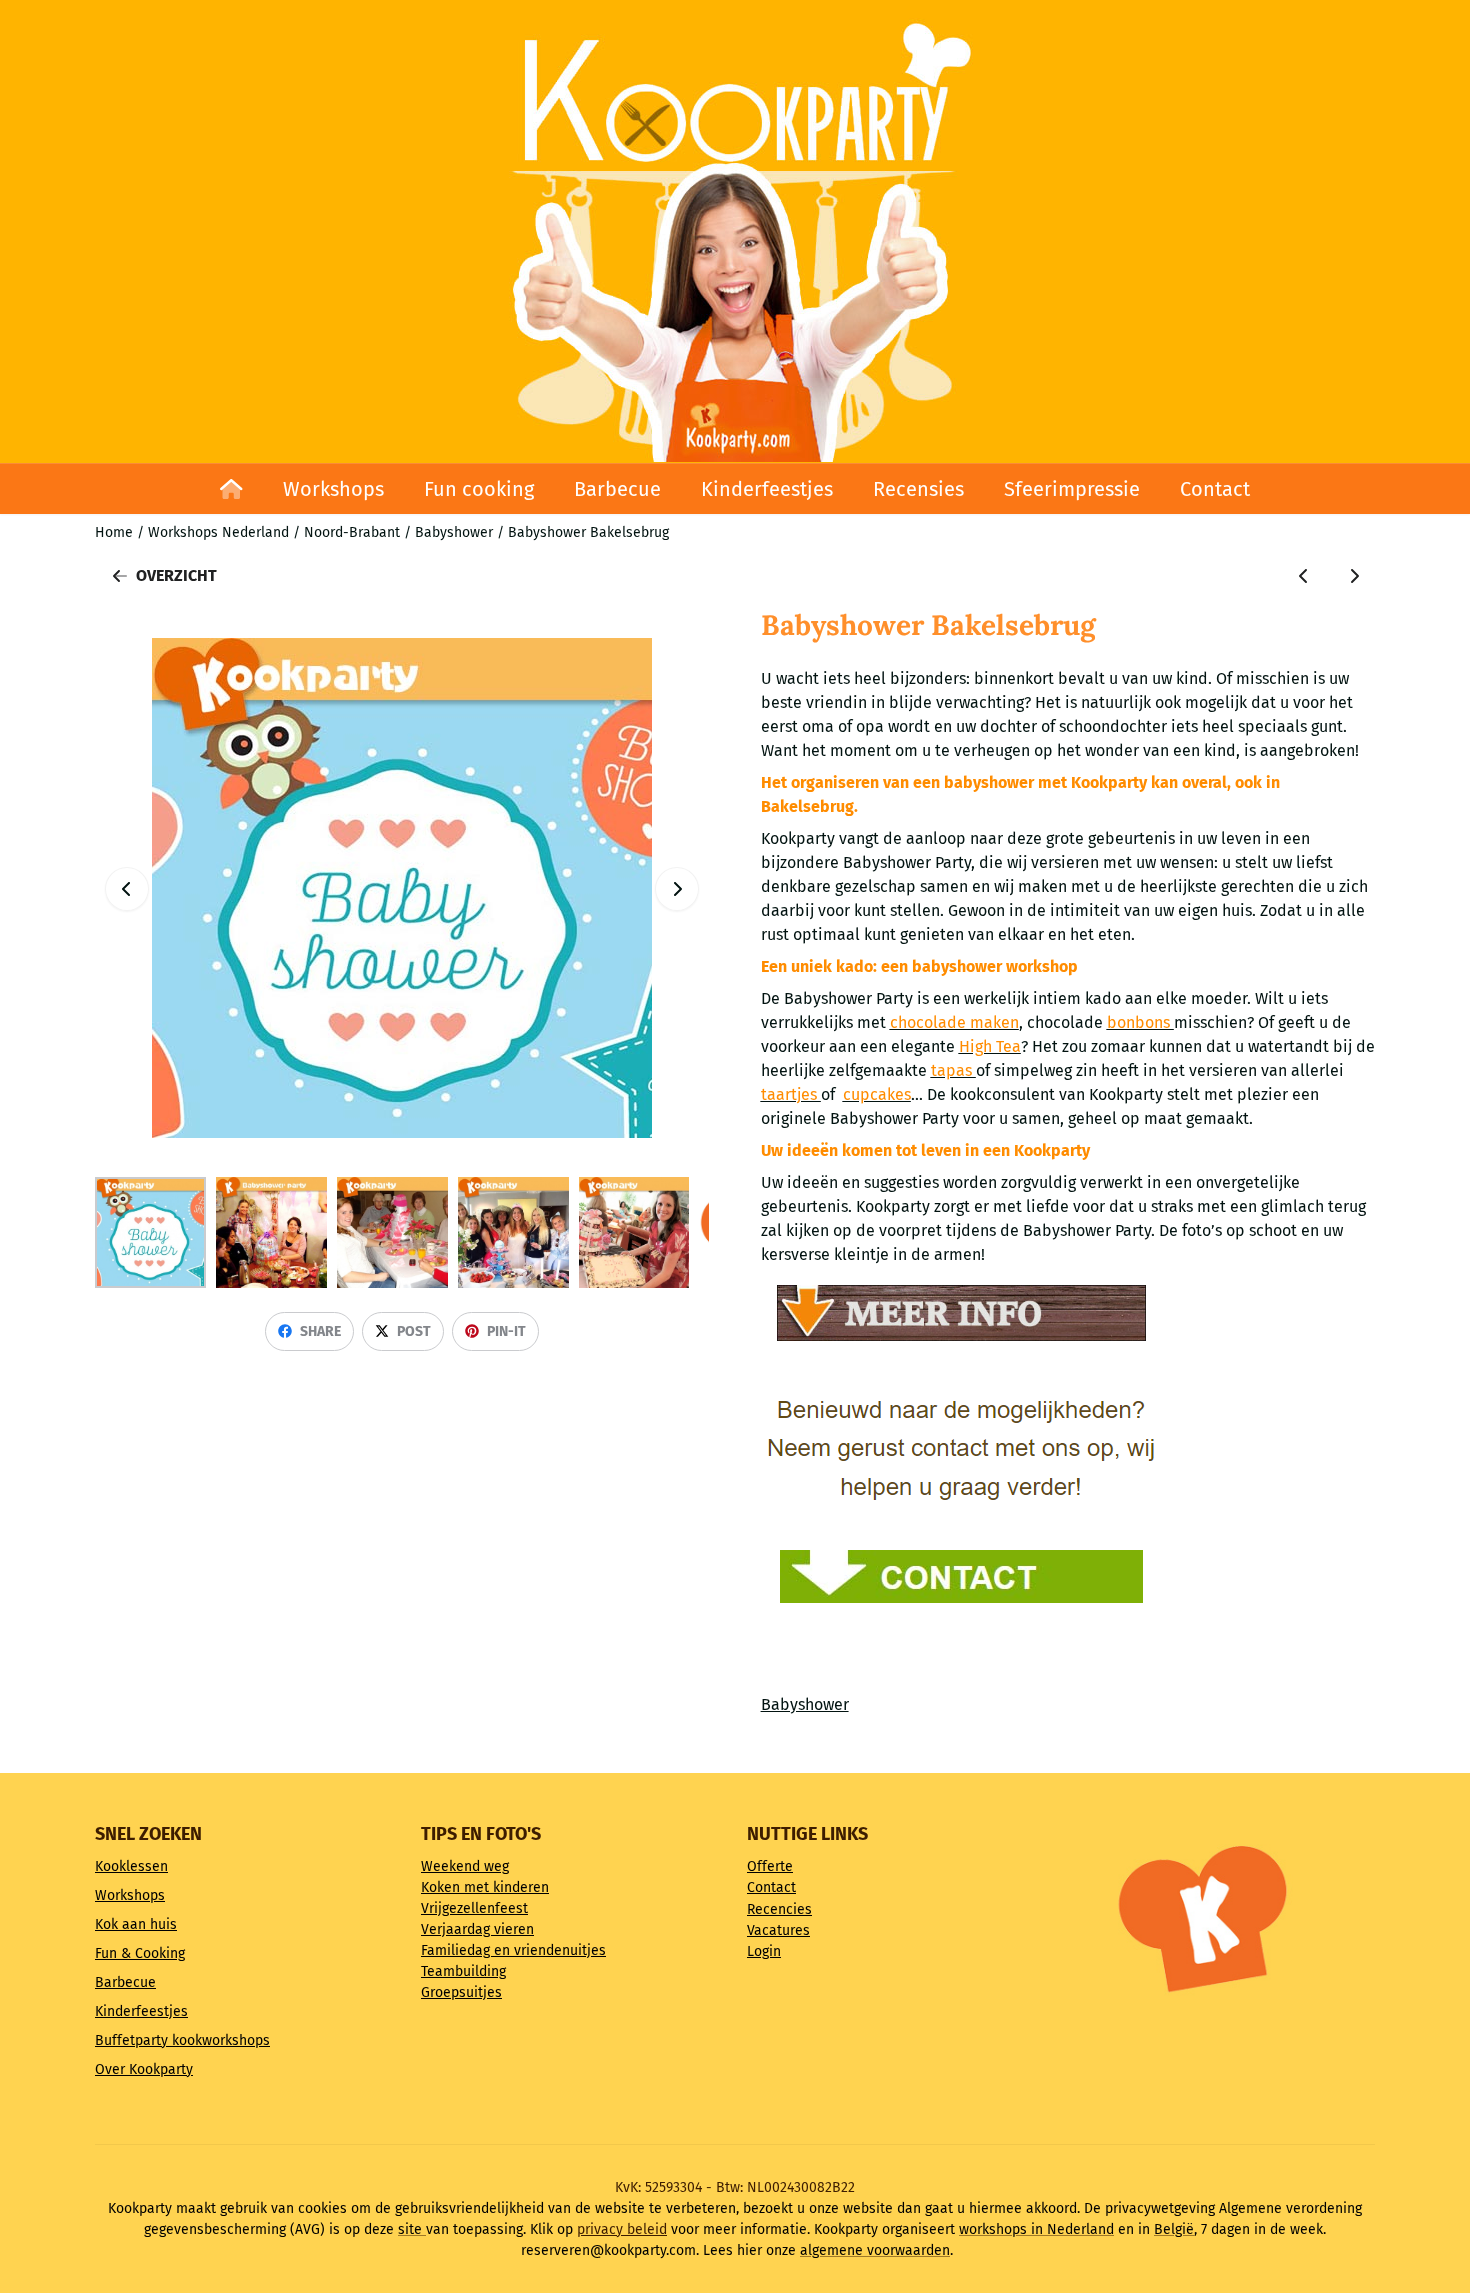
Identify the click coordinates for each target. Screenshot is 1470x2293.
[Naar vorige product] (1304, 576)
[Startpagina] (231, 489)
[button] (677, 889)
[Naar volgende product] (1354, 576)
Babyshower (805, 1704)
